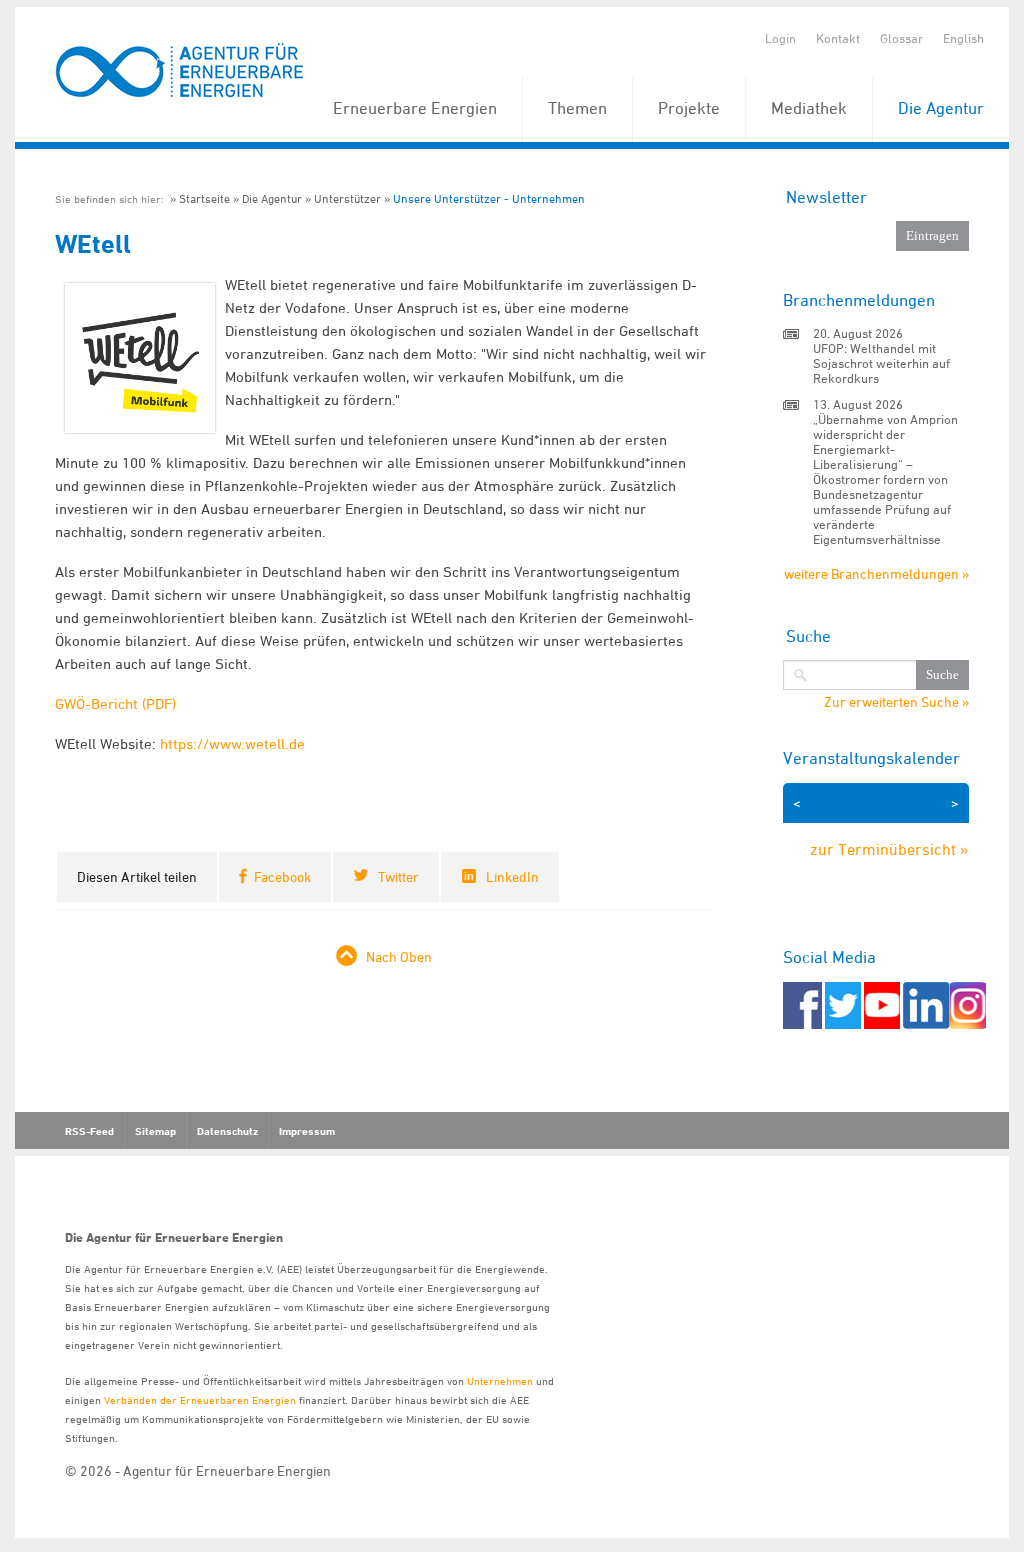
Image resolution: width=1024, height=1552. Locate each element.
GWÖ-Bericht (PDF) (115, 703)
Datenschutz (227, 1131)
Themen (577, 108)
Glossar (901, 38)
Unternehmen (500, 1380)
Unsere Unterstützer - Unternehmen (489, 198)
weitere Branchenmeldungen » (876, 573)
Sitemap (155, 1131)
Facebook (282, 876)
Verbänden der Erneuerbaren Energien (200, 1399)
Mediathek (809, 108)
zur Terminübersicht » (889, 849)
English (963, 38)
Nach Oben (399, 956)
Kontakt (838, 38)
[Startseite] (180, 71)
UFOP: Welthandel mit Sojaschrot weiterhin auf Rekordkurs (881, 363)
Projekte (689, 108)
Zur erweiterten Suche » (896, 702)
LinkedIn (512, 876)
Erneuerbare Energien (415, 108)
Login (780, 38)
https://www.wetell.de (232, 743)
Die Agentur (941, 108)
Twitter (398, 876)
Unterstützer (347, 198)
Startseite (204, 198)
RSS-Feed (89, 1131)
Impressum (307, 1131)
